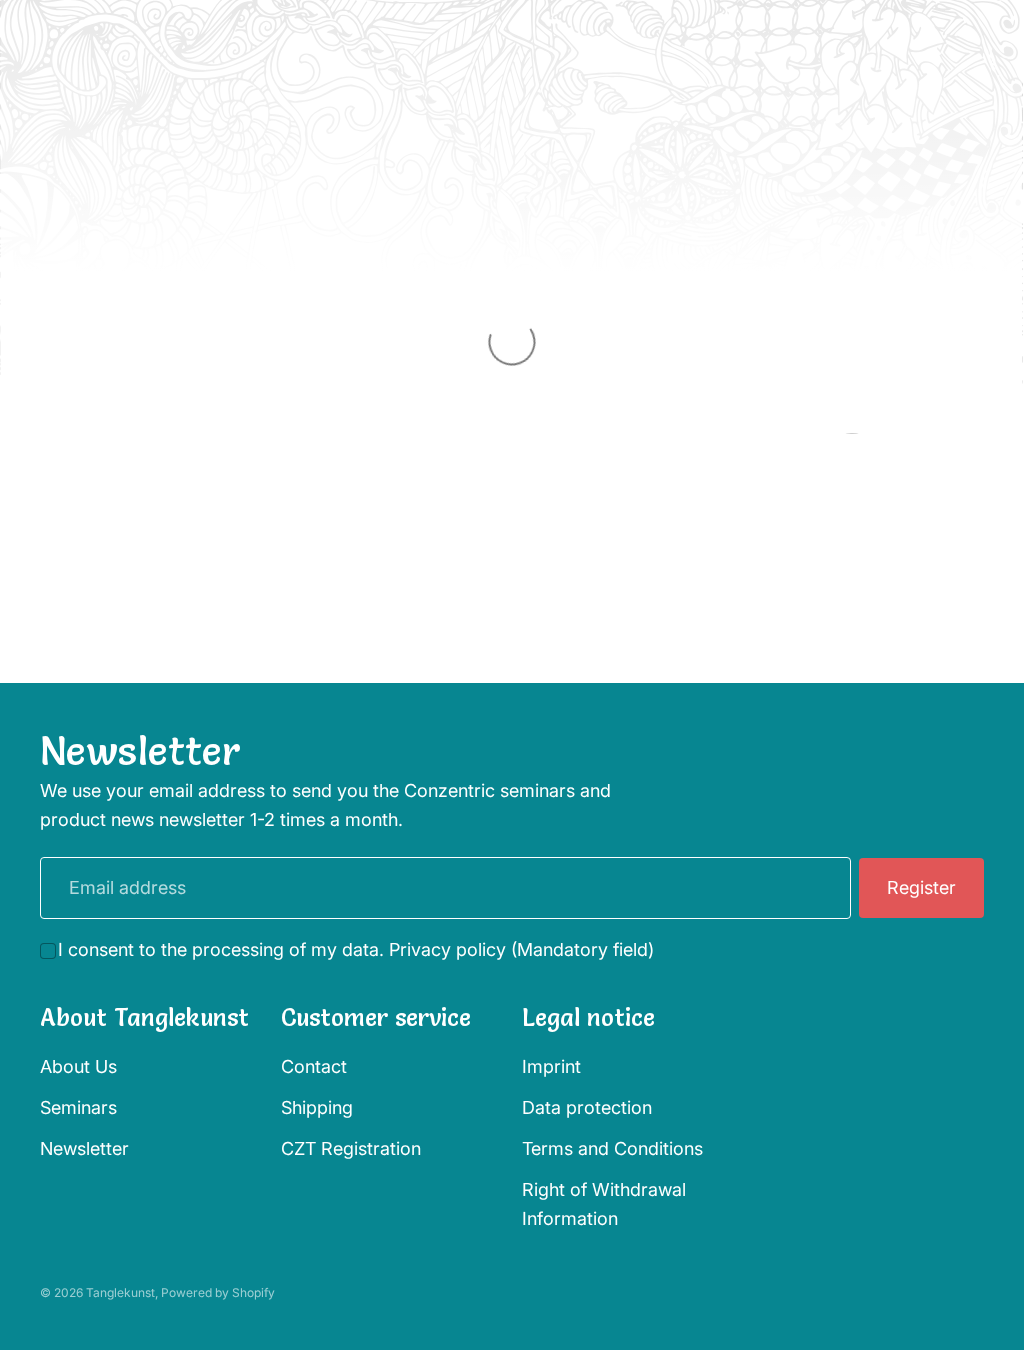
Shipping (317, 1107)
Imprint (551, 1066)
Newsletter (84, 1148)
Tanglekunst (120, 1292)
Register (921, 887)
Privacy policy (447, 949)
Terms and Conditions (612, 1148)
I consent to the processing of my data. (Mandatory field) (356, 949)
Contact (314, 1066)
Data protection (587, 1107)
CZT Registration (351, 1148)
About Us (78, 1066)
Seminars (78, 1107)
